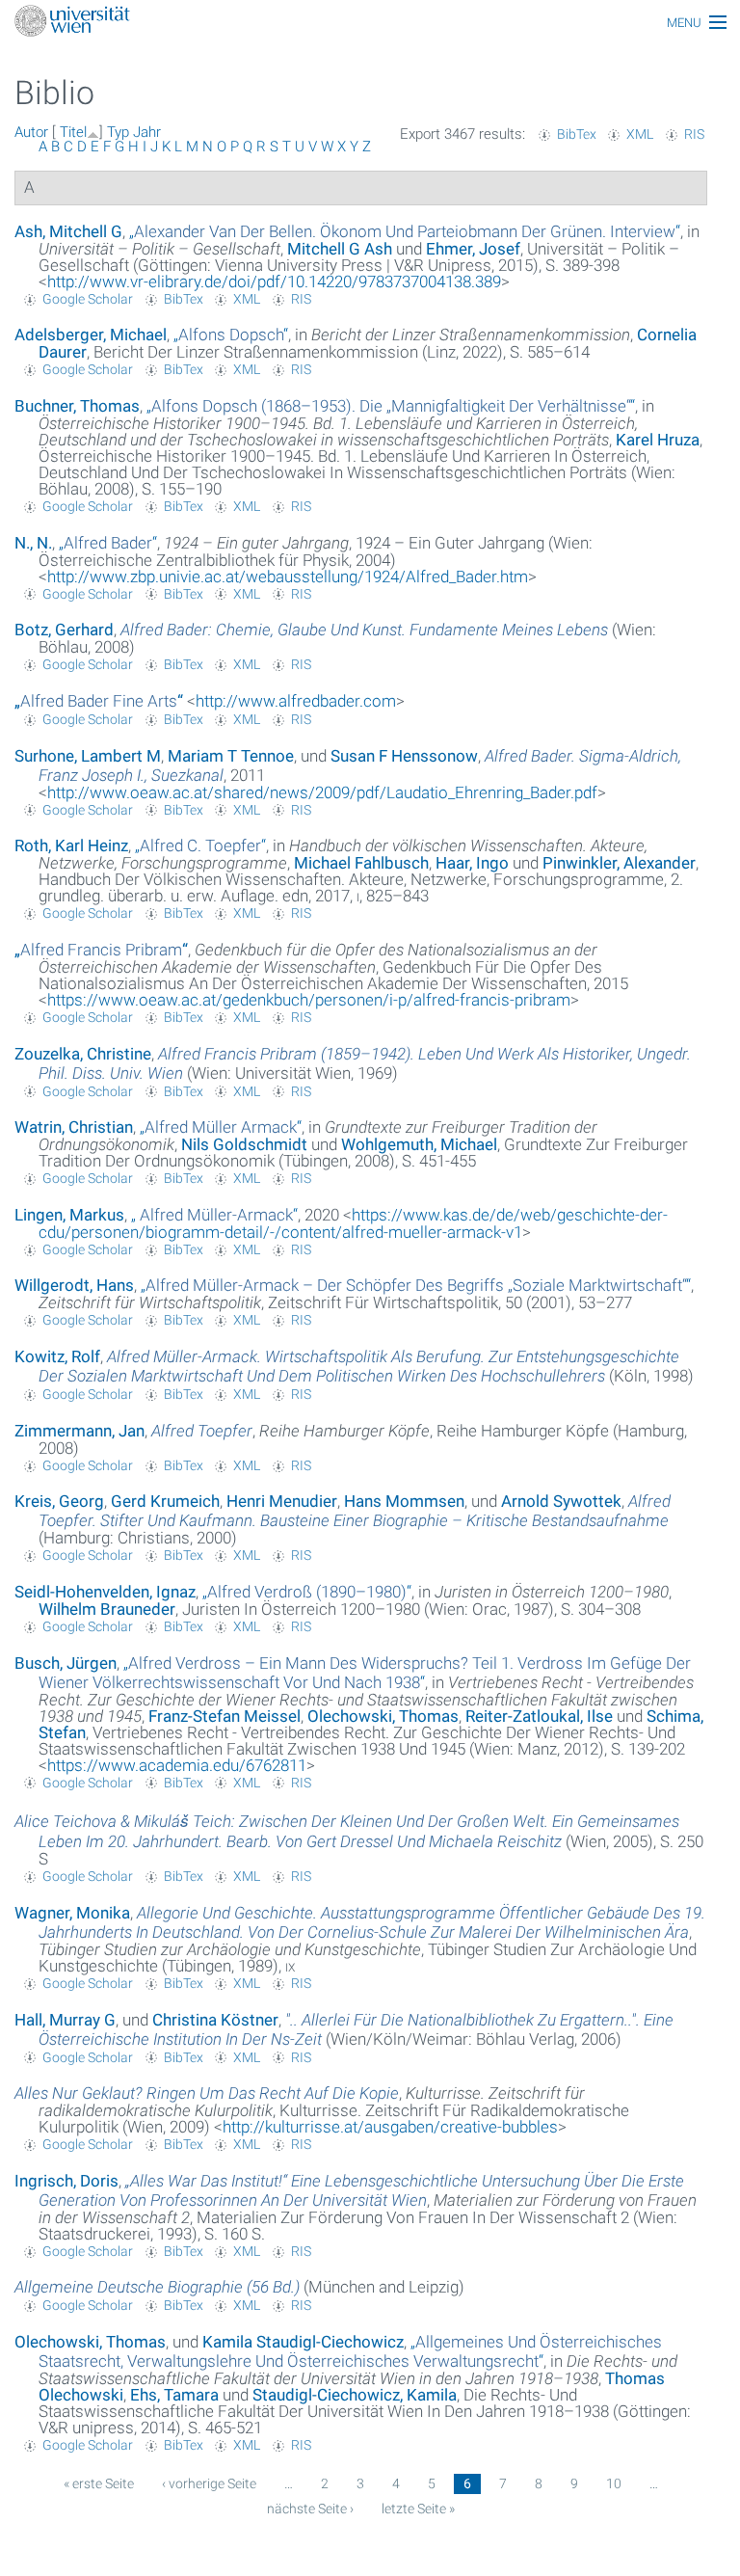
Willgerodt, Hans (74, 1285)
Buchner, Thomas (77, 406)
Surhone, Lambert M (88, 756)
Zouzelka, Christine (83, 1054)
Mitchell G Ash (340, 249)
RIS (694, 134)
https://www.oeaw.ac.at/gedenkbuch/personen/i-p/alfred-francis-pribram (309, 1000)
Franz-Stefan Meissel (225, 1716)
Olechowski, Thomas (383, 1716)
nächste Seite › (310, 2509)
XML (640, 134)
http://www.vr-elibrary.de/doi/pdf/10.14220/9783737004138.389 (274, 282)
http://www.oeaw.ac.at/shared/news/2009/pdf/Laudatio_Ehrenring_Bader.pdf (322, 792)
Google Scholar (88, 299)
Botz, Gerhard (64, 630)
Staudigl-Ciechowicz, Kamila (355, 2395)
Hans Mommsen (404, 1501)
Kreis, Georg (59, 1501)
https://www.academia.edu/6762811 (177, 1765)
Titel (73, 132)
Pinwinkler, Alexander (619, 863)
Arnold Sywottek (561, 1501)
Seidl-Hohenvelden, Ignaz (105, 1592)
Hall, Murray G (65, 2020)
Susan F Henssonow (404, 756)
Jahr (147, 132)
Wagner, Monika (72, 1913)
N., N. (33, 543)
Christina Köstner (215, 2020)
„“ (405, 231)
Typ (118, 132)
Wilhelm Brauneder (107, 1609)
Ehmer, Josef (473, 249)
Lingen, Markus (69, 1215)
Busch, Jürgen (66, 1663)
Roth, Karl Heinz (71, 845)
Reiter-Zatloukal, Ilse (539, 1716)
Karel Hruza (658, 440)
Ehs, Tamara (174, 2395)
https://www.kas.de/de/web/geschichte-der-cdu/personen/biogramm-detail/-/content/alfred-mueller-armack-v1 (353, 1223)
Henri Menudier (282, 1501)
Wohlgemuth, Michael (419, 1144)
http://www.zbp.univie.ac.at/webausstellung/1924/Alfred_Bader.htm (288, 577)
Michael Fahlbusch (361, 863)
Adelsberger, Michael (91, 335)
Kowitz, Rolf (57, 1356)
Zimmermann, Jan (79, 1431)
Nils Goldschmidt (244, 1144)
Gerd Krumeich (165, 1501)
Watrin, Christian (74, 1127)
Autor (31, 132)
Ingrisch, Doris (66, 2181)
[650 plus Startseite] (370, 23)
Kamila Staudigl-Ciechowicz (303, 2342)
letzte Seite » (418, 2509)
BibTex (577, 134)
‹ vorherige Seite (209, 2483)
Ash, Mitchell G (68, 231)
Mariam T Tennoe (231, 756)
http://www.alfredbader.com (296, 701)
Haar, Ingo (472, 863)
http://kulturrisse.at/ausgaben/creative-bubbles (390, 2127)
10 (614, 2483)
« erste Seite (99, 2483)
